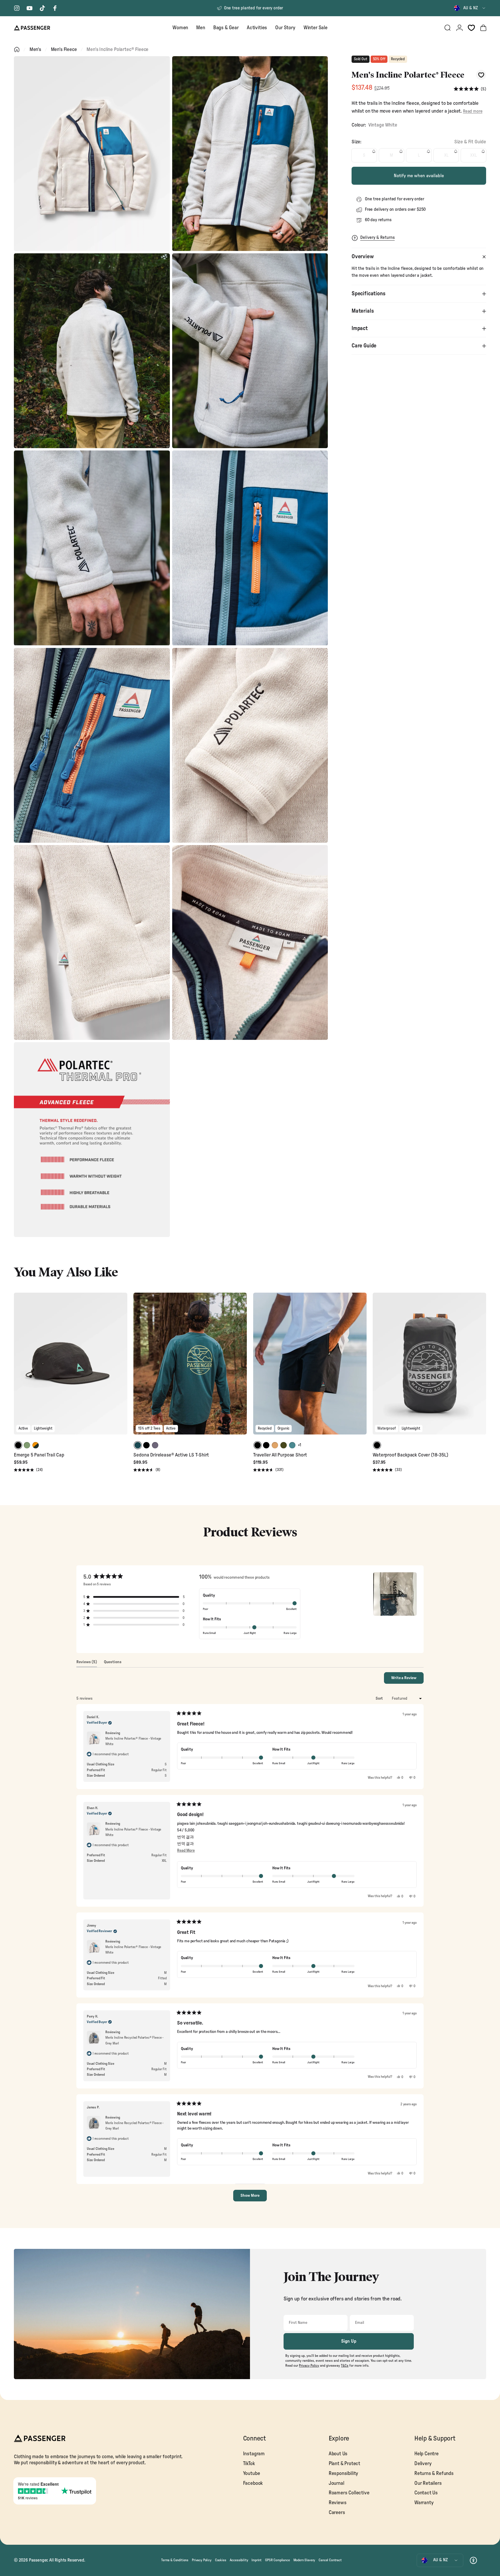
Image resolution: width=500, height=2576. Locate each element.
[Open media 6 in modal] (250, 548)
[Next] (122, 1368)
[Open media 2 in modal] (250, 154)
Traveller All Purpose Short (280, 1455)
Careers (337, 2512)
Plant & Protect (344, 2464)
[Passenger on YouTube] (30, 8)
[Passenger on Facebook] (55, 8)
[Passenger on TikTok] (42, 8)
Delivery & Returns (377, 238)
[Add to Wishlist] (481, 75)
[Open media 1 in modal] (92, 154)
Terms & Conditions (175, 2560)
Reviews (338, 2503)
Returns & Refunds (434, 2473)
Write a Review (407, 1680)
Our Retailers (428, 2483)
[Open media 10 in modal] (250, 942)
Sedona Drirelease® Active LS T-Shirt (171, 1455)
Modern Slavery (304, 2560)
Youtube (252, 2473)
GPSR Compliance (277, 2560)
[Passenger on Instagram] (17, 8)
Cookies (221, 2560)
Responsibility (344, 2473)
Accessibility (239, 2560)
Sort (380, 1699)
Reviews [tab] (87, 1663)
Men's (35, 49)
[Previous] (19, 1368)
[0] (471, 28)
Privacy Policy (202, 2560)
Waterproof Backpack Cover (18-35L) (410, 1455)
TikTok (249, 2464)
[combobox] (470, 8)
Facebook (253, 2483)
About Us (338, 2454)
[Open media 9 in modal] (92, 942)
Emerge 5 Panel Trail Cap (39, 1455)
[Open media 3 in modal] (92, 351)
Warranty (424, 2503)
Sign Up (349, 2341)
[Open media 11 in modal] (92, 1140)
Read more (473, 111)
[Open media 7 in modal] (92, 745)
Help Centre (427, 2454)
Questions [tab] (113, 1663)
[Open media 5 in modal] (92, 548)
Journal (337, 2483)
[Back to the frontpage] (17, 50)
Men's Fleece (64, 49)
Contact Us (426, 2493)
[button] (470, 89)
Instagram (254, 2454)
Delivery (423, 2464)
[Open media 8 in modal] (250, 745)
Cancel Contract (330, 2560)
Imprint (257, 2560)
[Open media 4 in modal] (250, 351)
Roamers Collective (349, 2493)
